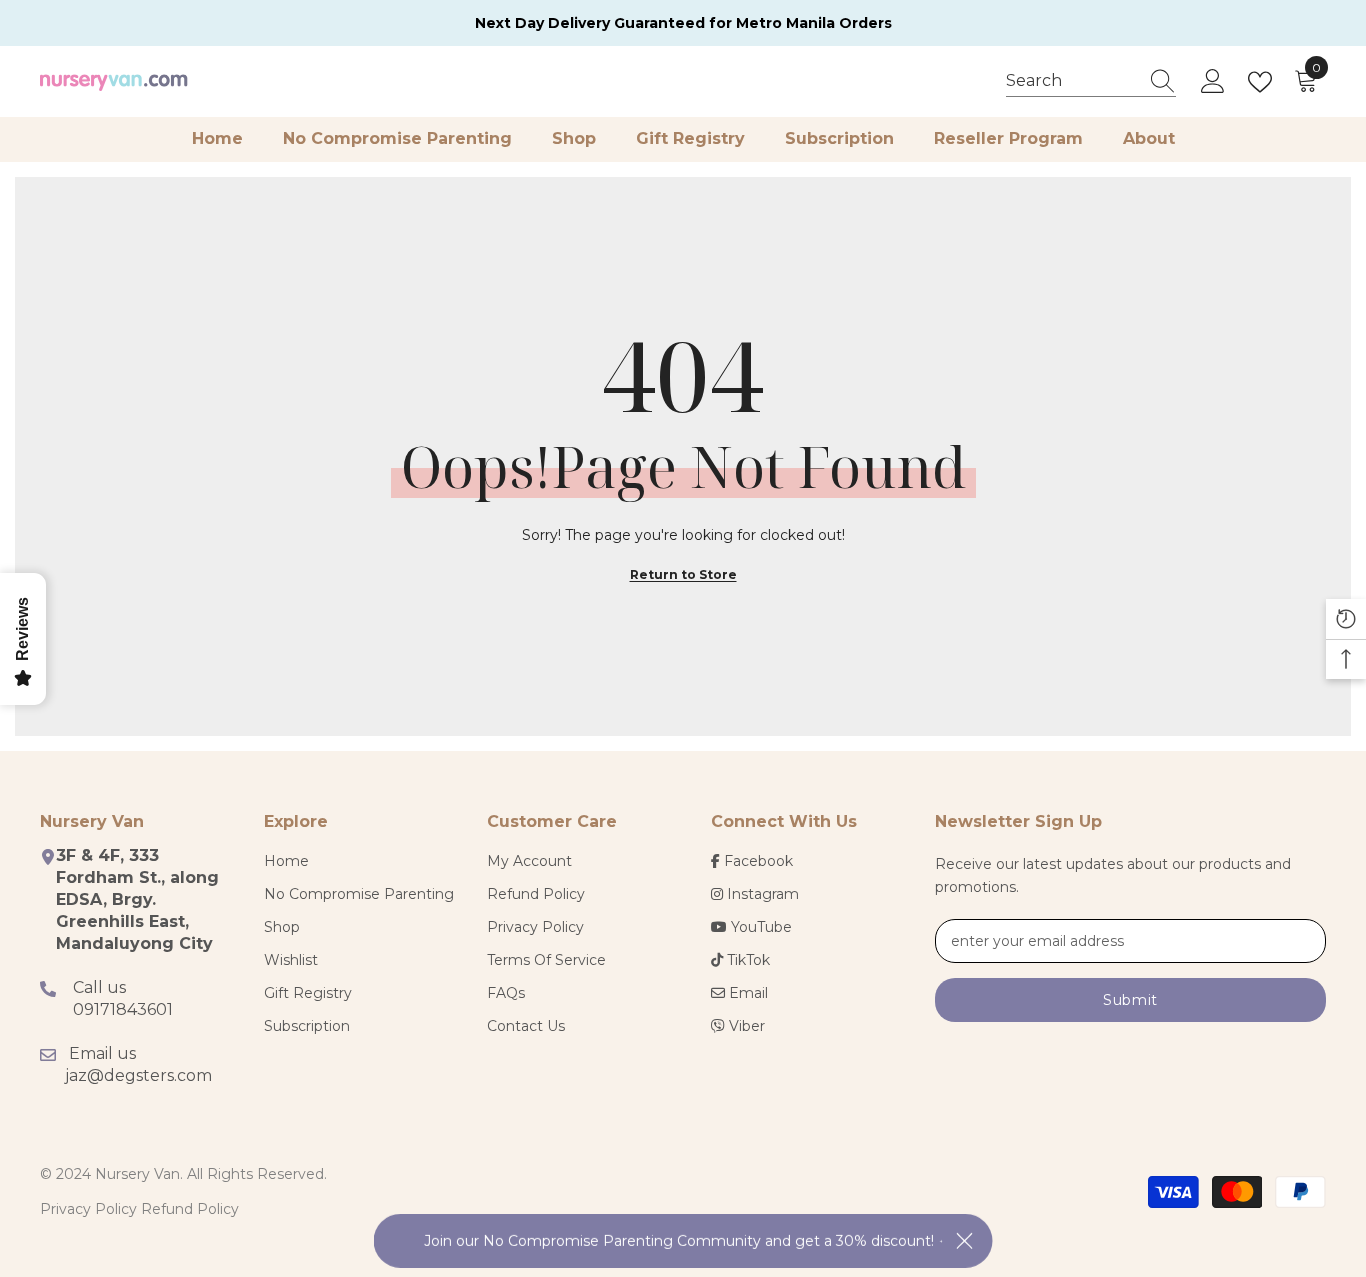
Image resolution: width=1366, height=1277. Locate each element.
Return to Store (683, 574)
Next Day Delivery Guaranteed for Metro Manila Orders (683, 23)
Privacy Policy (88, 1209)
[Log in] (1213, 82)
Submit (1130, 1000)
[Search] (1091, 81)
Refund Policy (190, 1209)
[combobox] (1072, 81)
